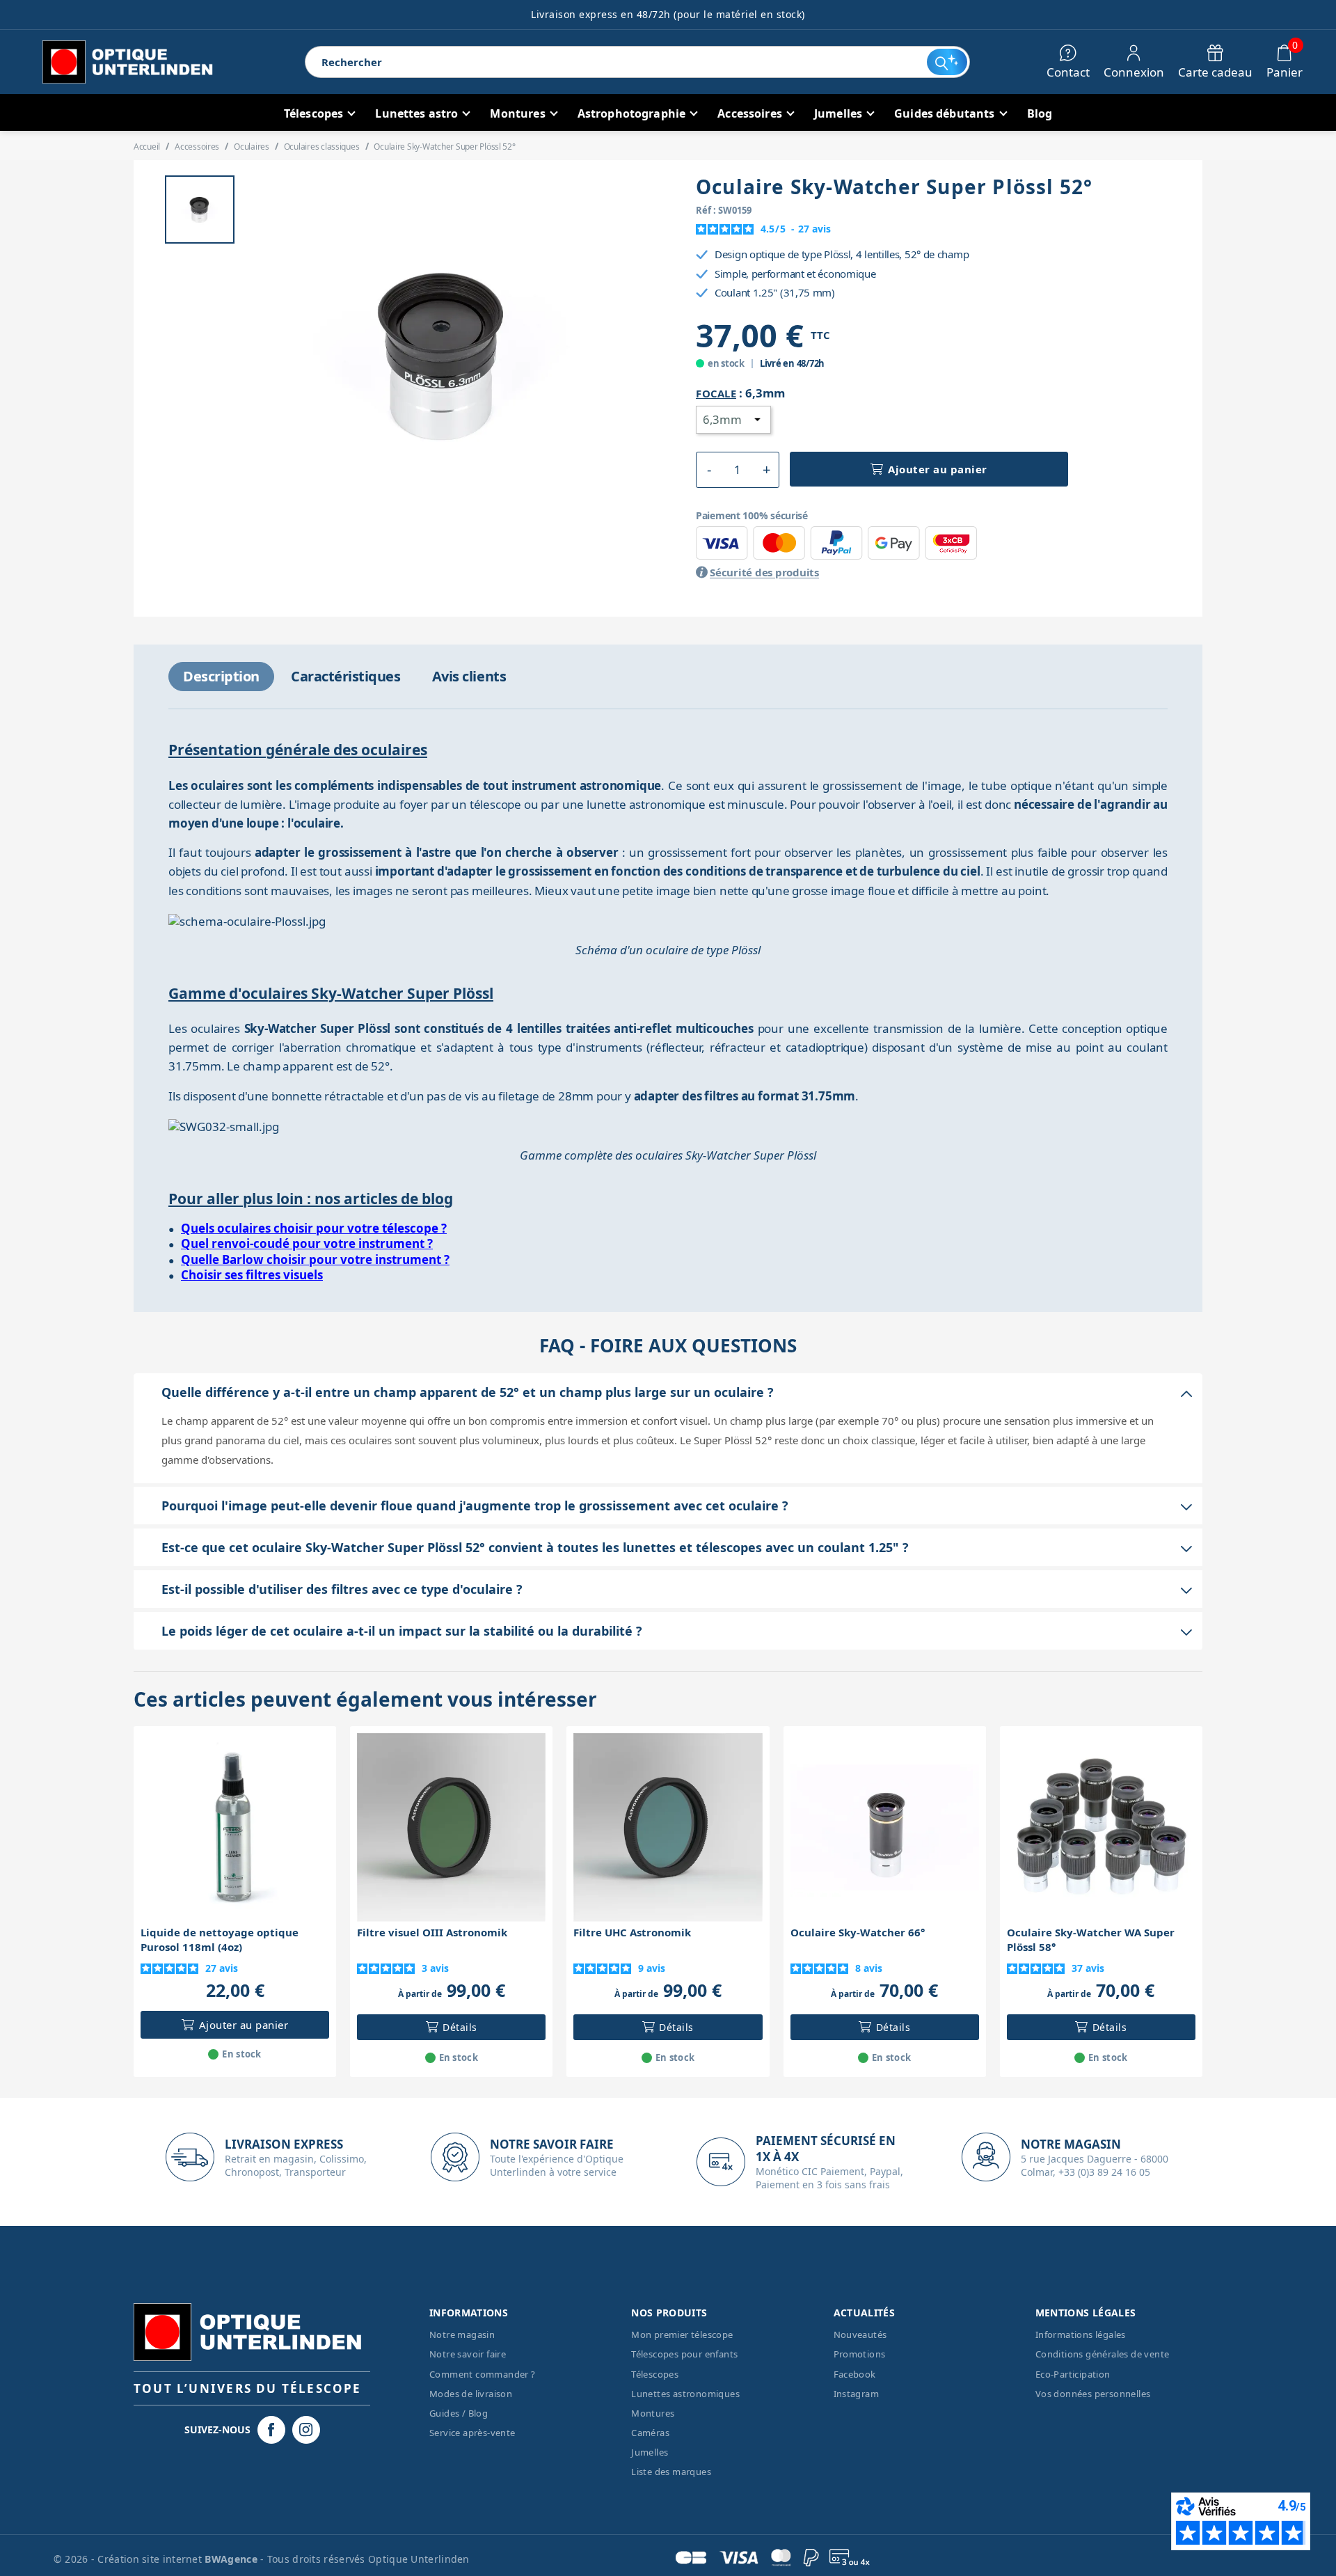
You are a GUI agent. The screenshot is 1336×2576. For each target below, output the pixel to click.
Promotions (860, 2354)
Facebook (855, 2374)
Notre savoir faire (468, 2354)
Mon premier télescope (682, 2334)
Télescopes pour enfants (684, 2354)
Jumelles (650, 2452)
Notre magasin (462, 2334)
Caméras (650, 2433)
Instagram (857, 2394)
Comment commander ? (483, 2374)
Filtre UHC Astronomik (632, 1932)
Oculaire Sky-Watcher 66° (858, 1932)
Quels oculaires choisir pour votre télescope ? (314, 1228)
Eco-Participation (1073, 2374)
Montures (653, 2413)
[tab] (221, 677)
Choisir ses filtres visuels (252, 1275)
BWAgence (232, 2559)
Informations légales (1081, 2334)
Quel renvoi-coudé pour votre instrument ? (307, 1243)
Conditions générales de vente (1103, 2354)
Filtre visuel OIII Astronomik (432, 1932)
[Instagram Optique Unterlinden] (306, 2430)
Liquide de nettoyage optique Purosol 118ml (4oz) (220, 1939)
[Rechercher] (947, 62)
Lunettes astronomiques (685, 2394)
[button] (709, 470)
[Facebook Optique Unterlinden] (271, 2430)
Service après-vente (472, 2433)
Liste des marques (671, 2472)
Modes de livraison (471, 2394)
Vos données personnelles (1093, 2394)
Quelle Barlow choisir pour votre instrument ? (315, 1259)
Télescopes (655, 2374)
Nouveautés (860, 2334)
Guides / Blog (459, 2413)
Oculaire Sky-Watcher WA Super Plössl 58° (1091, 1939)
